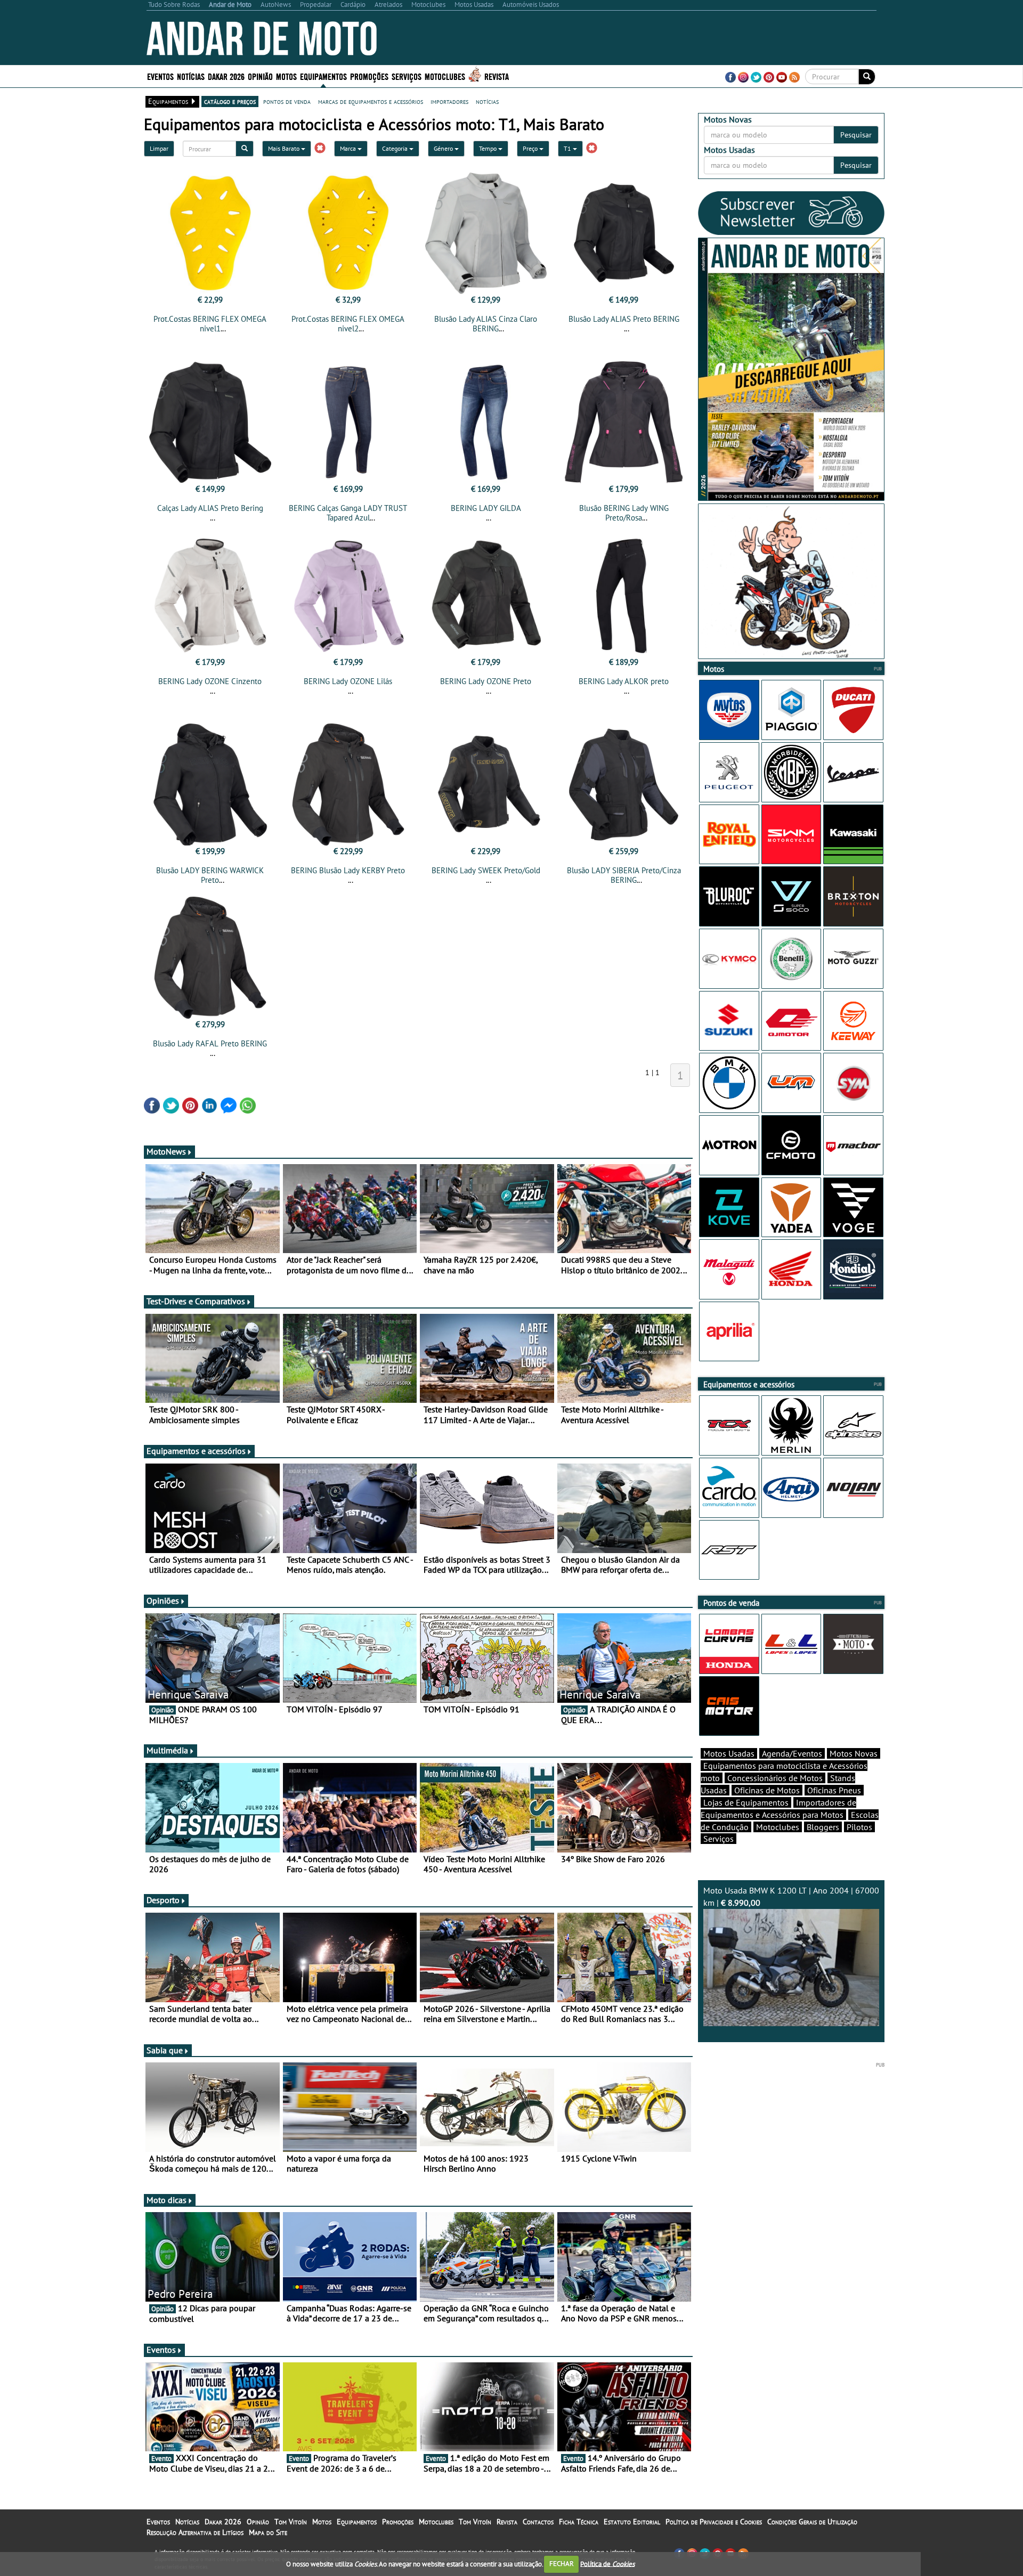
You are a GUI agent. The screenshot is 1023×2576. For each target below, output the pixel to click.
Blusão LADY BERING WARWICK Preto (210, 875)
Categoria (396, 148)
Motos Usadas (729, 1753)
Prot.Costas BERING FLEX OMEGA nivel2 (348, 324)
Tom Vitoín (291, 2522)
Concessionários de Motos (775, 1778)
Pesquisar (856, 135)
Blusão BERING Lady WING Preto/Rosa (624, 513)
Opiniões (163, 1600)
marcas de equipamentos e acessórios (371, 101)
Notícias (187, 2522)
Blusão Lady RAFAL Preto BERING (210, 1043)
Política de (607, 2563)
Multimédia (167, 1750)
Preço (531, 148)
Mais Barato (285, 148)
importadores (449, 101)
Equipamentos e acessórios (196, 1451)
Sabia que (165, 2050)
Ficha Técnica (579, 2522)
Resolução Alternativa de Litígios (195, 2532)
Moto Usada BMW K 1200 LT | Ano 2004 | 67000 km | (791, 1896)
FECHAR (562, 2563)
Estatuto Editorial (632, 2522)
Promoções (369, 76)
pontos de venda (287, 101)
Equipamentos (357, 2522)
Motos (322, 2522)
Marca (349, 148)
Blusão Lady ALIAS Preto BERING (624, 319)
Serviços (718, 1839)
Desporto (163, 1900)
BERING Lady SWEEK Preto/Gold (486, 870)
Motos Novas (854, 1753)
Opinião (260, 76)
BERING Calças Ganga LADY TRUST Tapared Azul (348, 513)
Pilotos (859, 1827)
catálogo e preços (230, 101)
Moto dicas (167, 2200)
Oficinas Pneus (834, 1790)
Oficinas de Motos (767, 1790)
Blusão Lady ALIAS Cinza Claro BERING (486, 324)
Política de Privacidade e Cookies (714, 2522)
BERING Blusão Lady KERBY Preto (348, 870)
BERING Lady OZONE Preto (486, 681)
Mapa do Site (268, 2532)
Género (444, 148)
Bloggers (823, 1827)
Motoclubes (445, 76)
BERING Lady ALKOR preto (624, 681)
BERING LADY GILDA (486, 508)
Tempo (489, 148)
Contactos (538, 2522)
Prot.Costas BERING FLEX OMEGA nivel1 (210, 324)
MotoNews (166, 1151)
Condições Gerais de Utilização (812, 2522)
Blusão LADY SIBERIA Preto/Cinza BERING (624, 875)
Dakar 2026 (226, 76)
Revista (497, 76)
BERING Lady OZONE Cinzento (210, 681)
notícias (487, 101)
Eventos (160, 76)
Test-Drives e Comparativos (196, 1301)
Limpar (159, 148)
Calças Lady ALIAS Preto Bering (210, 508)
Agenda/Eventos (792, 1753)
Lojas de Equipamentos (746, 1802)
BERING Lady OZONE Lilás (348, 681)
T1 (568, 148)
